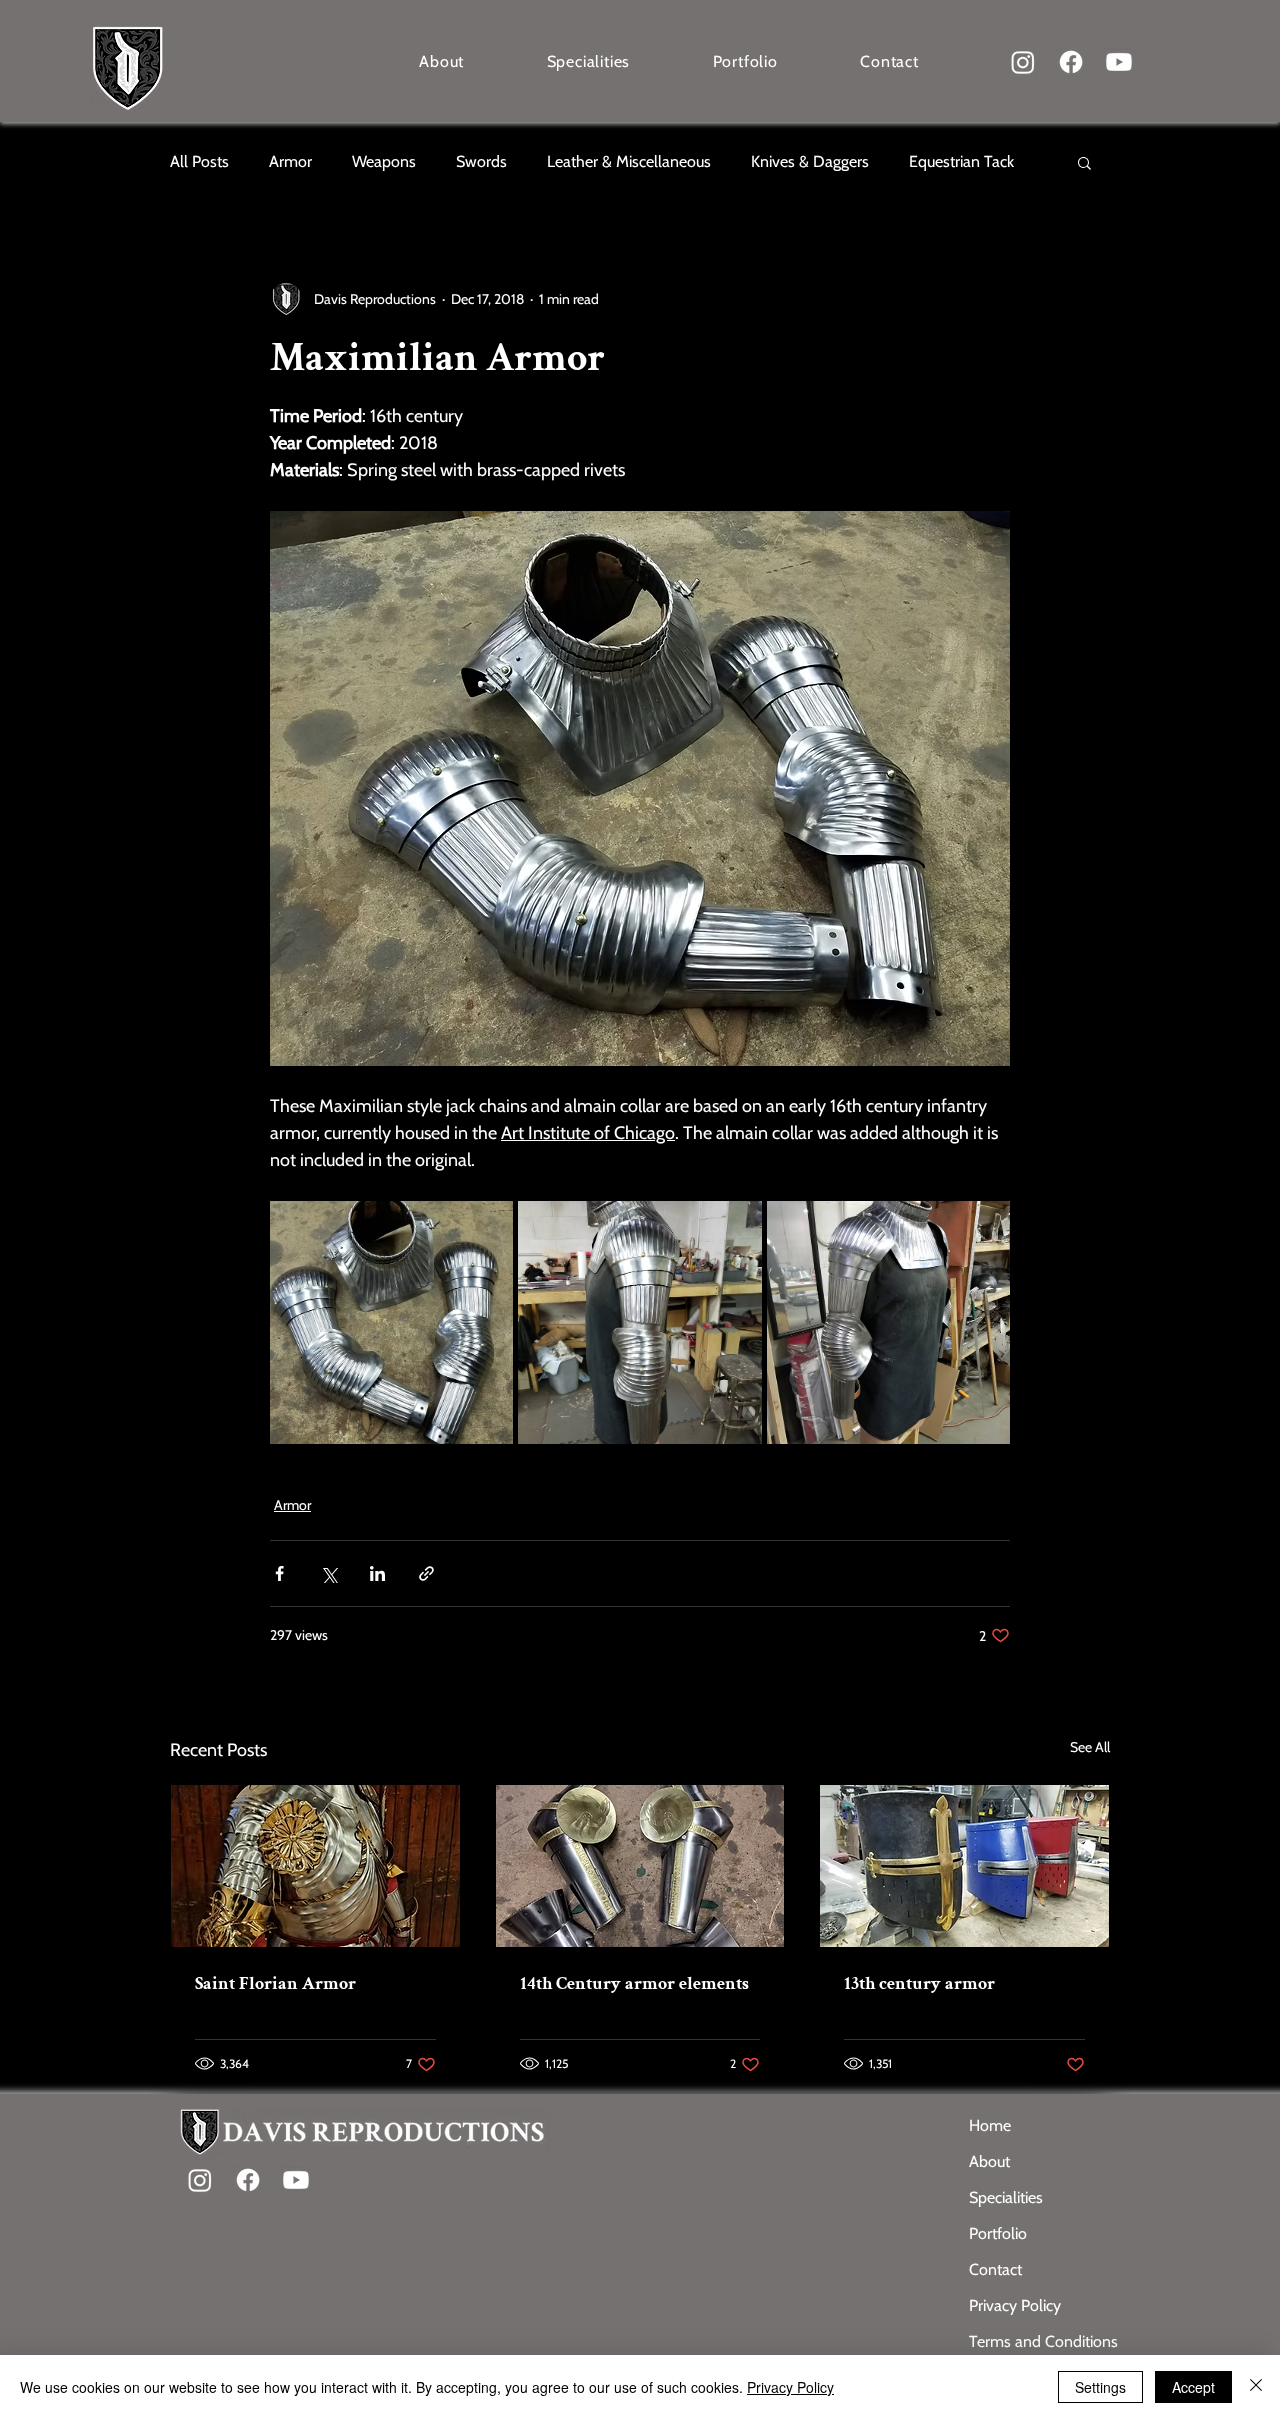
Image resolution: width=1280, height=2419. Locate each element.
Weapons (384, 161)
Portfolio (998, 2233)
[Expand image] (391, 1322)
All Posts (199, 161)
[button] (1084, 162)
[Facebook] (1071, 62)
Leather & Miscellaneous (629, 161)
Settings (1100, 2387)
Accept (1193, 2387)
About (989, 2161)
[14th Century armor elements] (640, 1866)
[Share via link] (426, 1573)
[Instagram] (1023, 62)
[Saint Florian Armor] (315, 1866)
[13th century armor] (964, 1866)
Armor (290, 161)
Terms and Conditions (1039, 2341)
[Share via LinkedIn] (377, 1573)
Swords (481, 161)
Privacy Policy (1015, 2305)
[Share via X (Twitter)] (328, 1573)
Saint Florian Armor (275, 1983)
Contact (995, 2269)
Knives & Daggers (810, 161)
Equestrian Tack (961, 161)
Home (990, 2125)
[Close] (1256, 2387)
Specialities (1006, 2197)
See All (1090, 1747)
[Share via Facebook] (279, 1573)
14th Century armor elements (634, 1983)
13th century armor (919, 1983)
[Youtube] (1119, 62)
